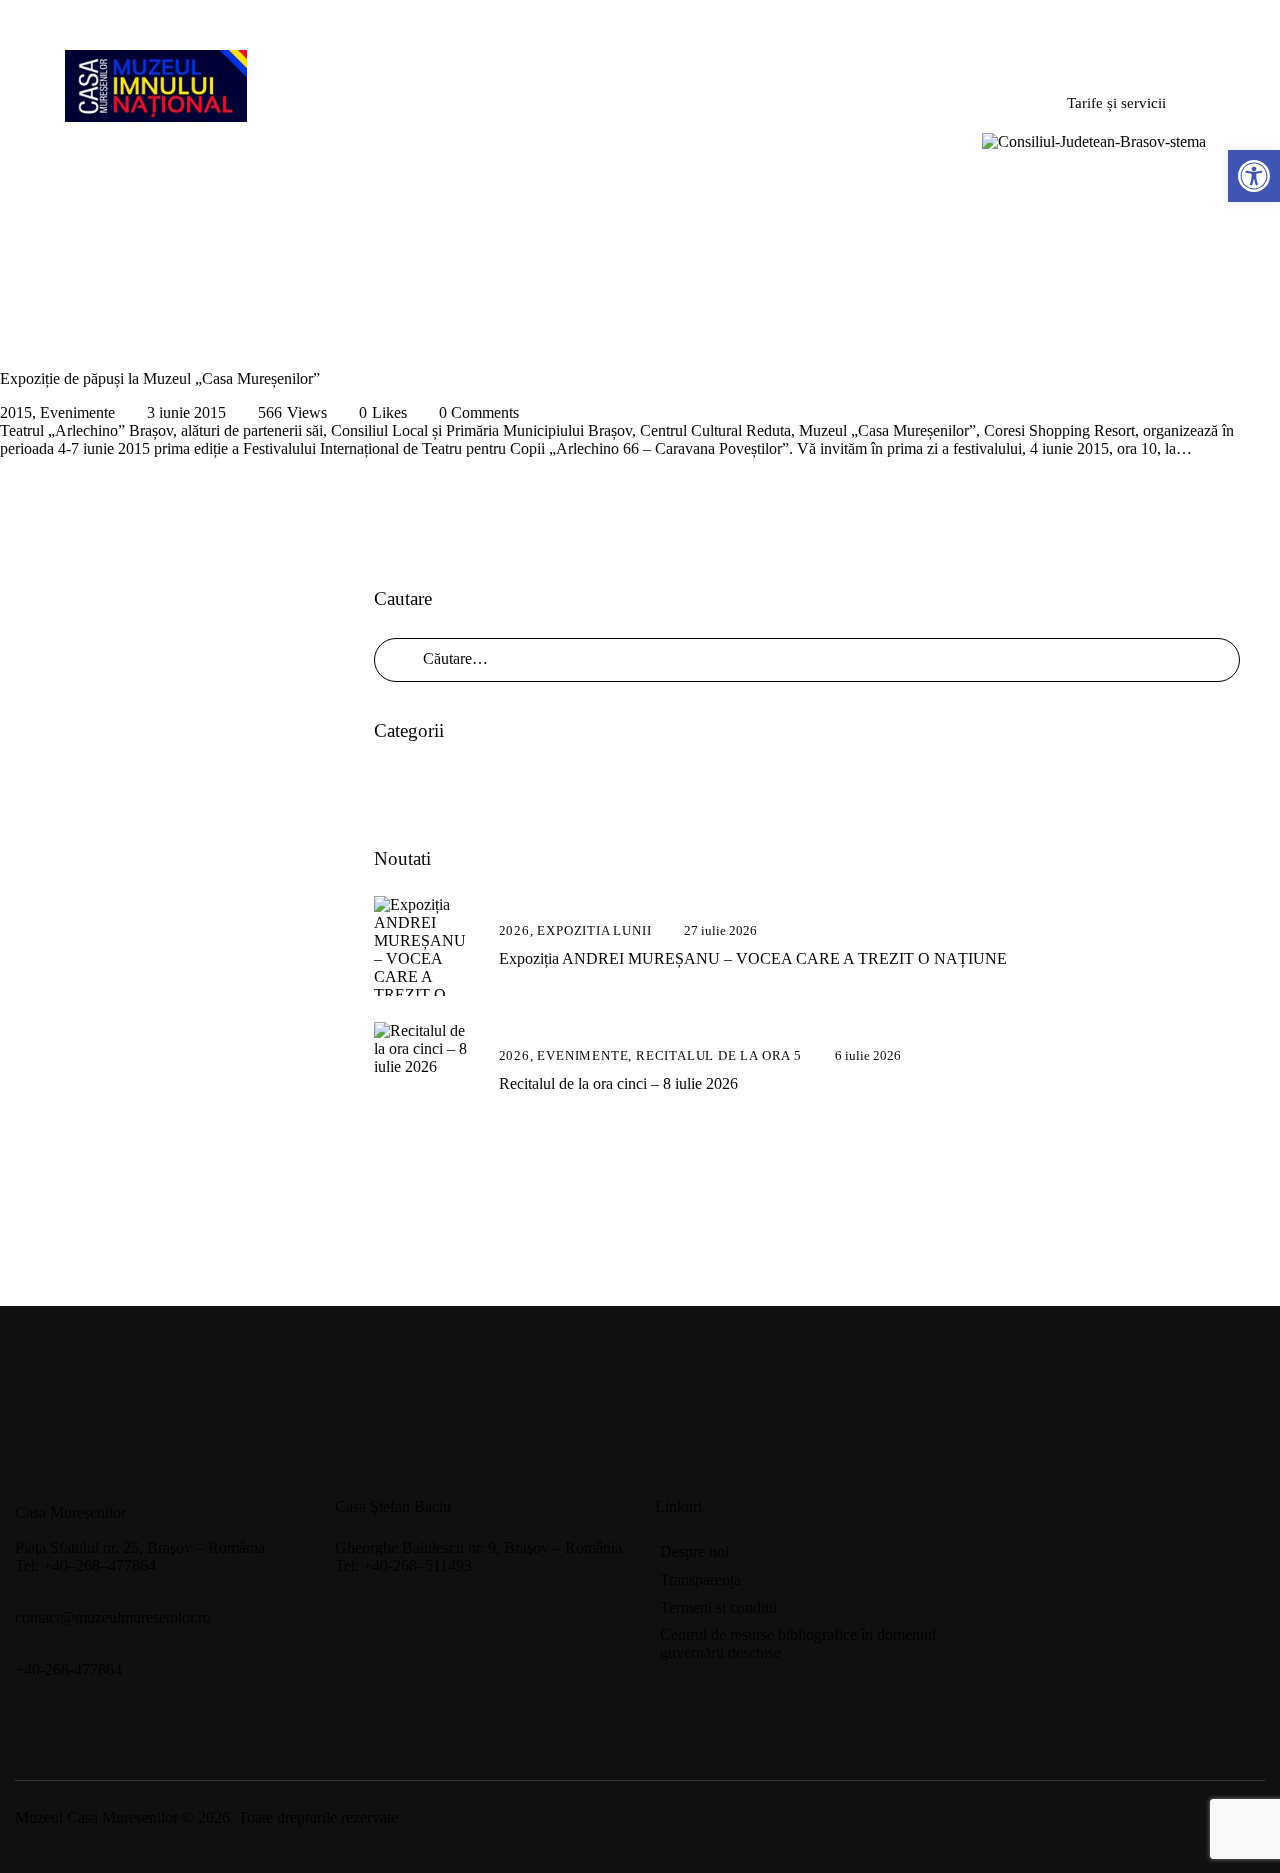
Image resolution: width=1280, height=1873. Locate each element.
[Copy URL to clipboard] (512, 1612)
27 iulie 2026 (720, 930)
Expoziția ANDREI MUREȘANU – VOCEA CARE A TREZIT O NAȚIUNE (753, 958)
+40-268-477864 (68, 1669)
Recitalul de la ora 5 (719, 1055)
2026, (518, 930)
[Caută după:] (807, 658)
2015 (16, 412)
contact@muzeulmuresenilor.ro (113, 1617)
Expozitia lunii (594, 930)
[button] (1254, 176)
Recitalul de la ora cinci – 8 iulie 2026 (618, 1083)
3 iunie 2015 (186, 412)
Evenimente (77, 412)
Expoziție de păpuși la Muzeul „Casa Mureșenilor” (160, 378)
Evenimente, (586, 1055)
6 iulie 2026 (868, 1055)
